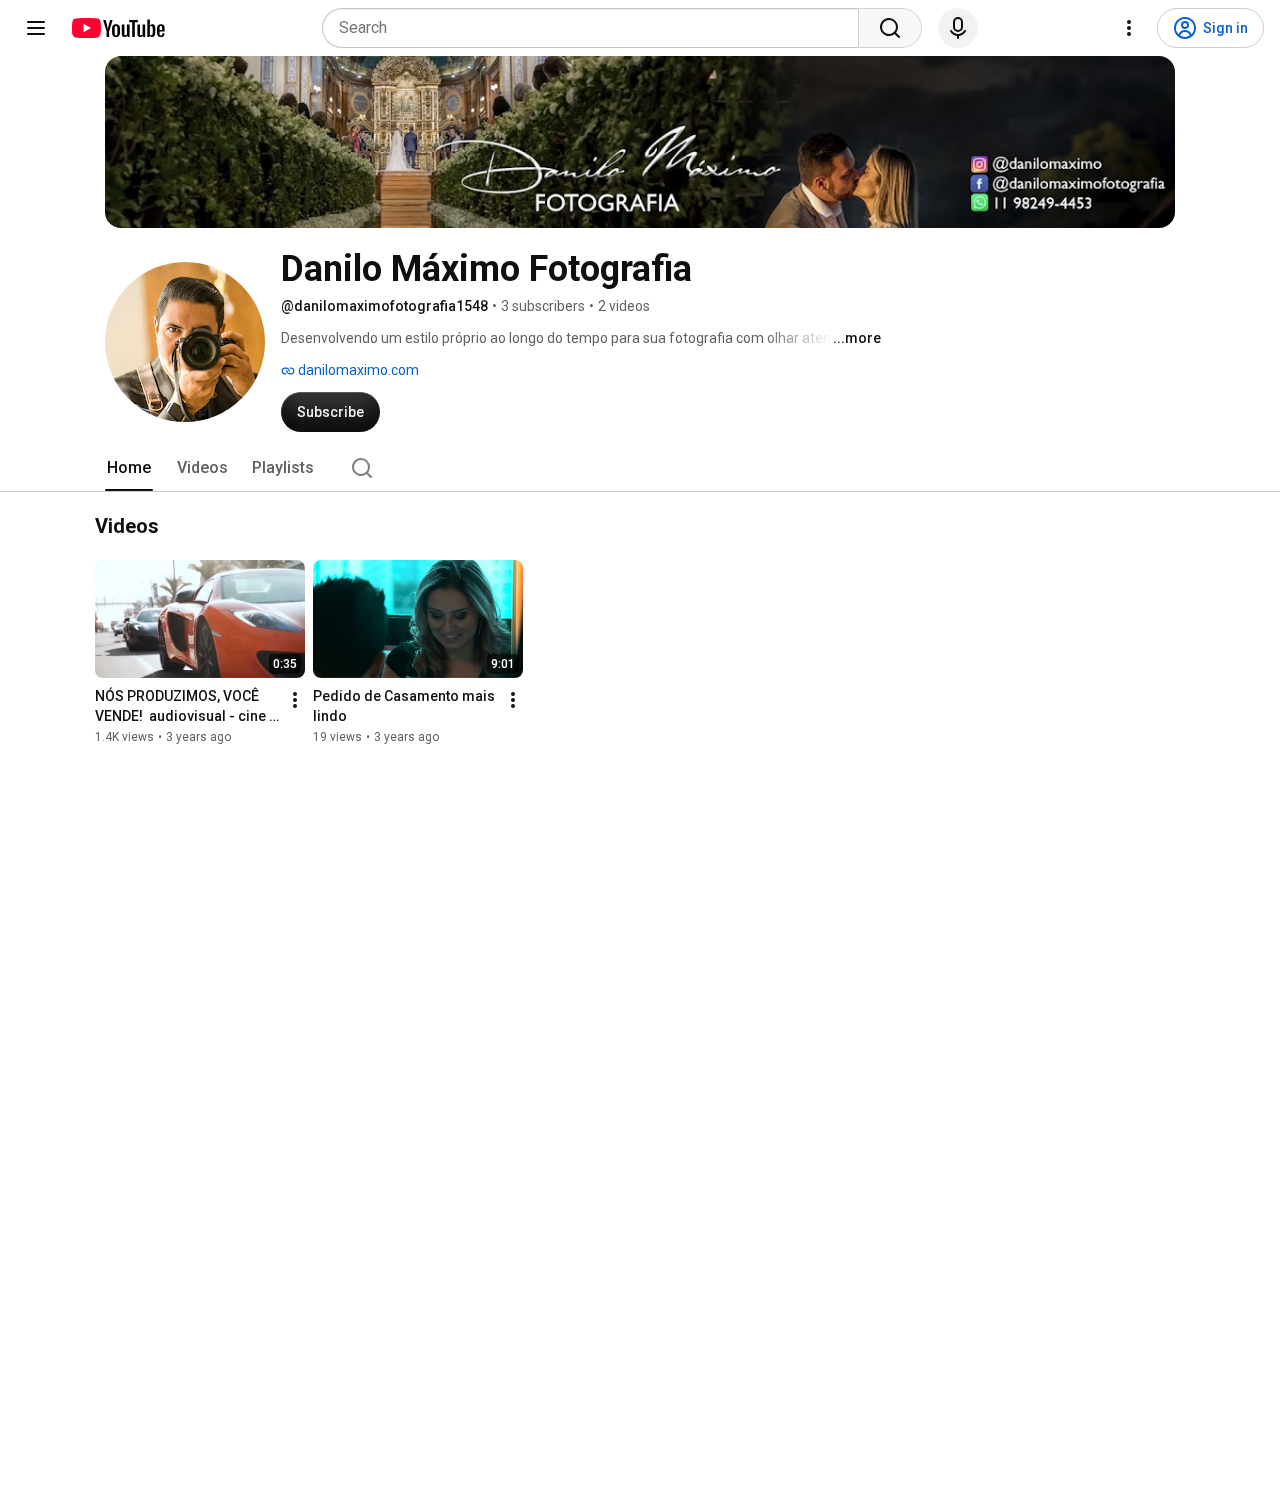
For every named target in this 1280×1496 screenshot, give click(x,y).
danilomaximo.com (357, 370)
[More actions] (295, 701)
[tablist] (640, 468)
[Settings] (1129, 28)
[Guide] (36, 28)
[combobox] (596, 28)
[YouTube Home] (117, 28)
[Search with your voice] (958, 28)
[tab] (129, 468)
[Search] (890, 28)
